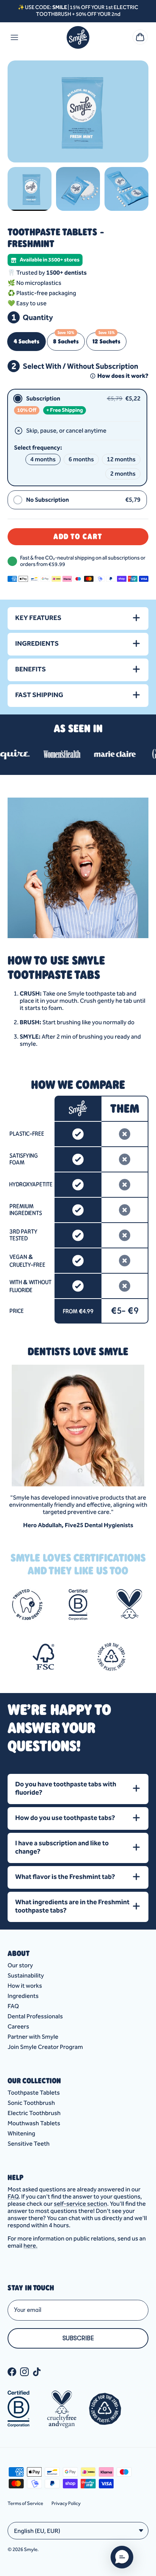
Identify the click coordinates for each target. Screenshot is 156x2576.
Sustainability (26, 1975)
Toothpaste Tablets (34, 2093)
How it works (25, 1986)
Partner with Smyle (33, 2037)
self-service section (80, 2204)
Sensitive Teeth (29, 2144)
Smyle (31, 2549)
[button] (122, 2557)
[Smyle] (78, 37)
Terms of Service (25, 2503)
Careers (18, 2026)
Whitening (21, 2133)
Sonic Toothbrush (31, 2103)
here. (30, 2246)
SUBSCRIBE (78, 2338)
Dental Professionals (35, 2016)
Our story (20, 1965)
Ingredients (23, 1996)
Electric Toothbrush (34, 2113)
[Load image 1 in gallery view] (78, 111)
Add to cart (78, 536)
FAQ (13, 2006)
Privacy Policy (66, 2503)
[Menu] (14, 37)
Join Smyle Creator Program (45, 2047)
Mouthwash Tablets (34, 2123)
